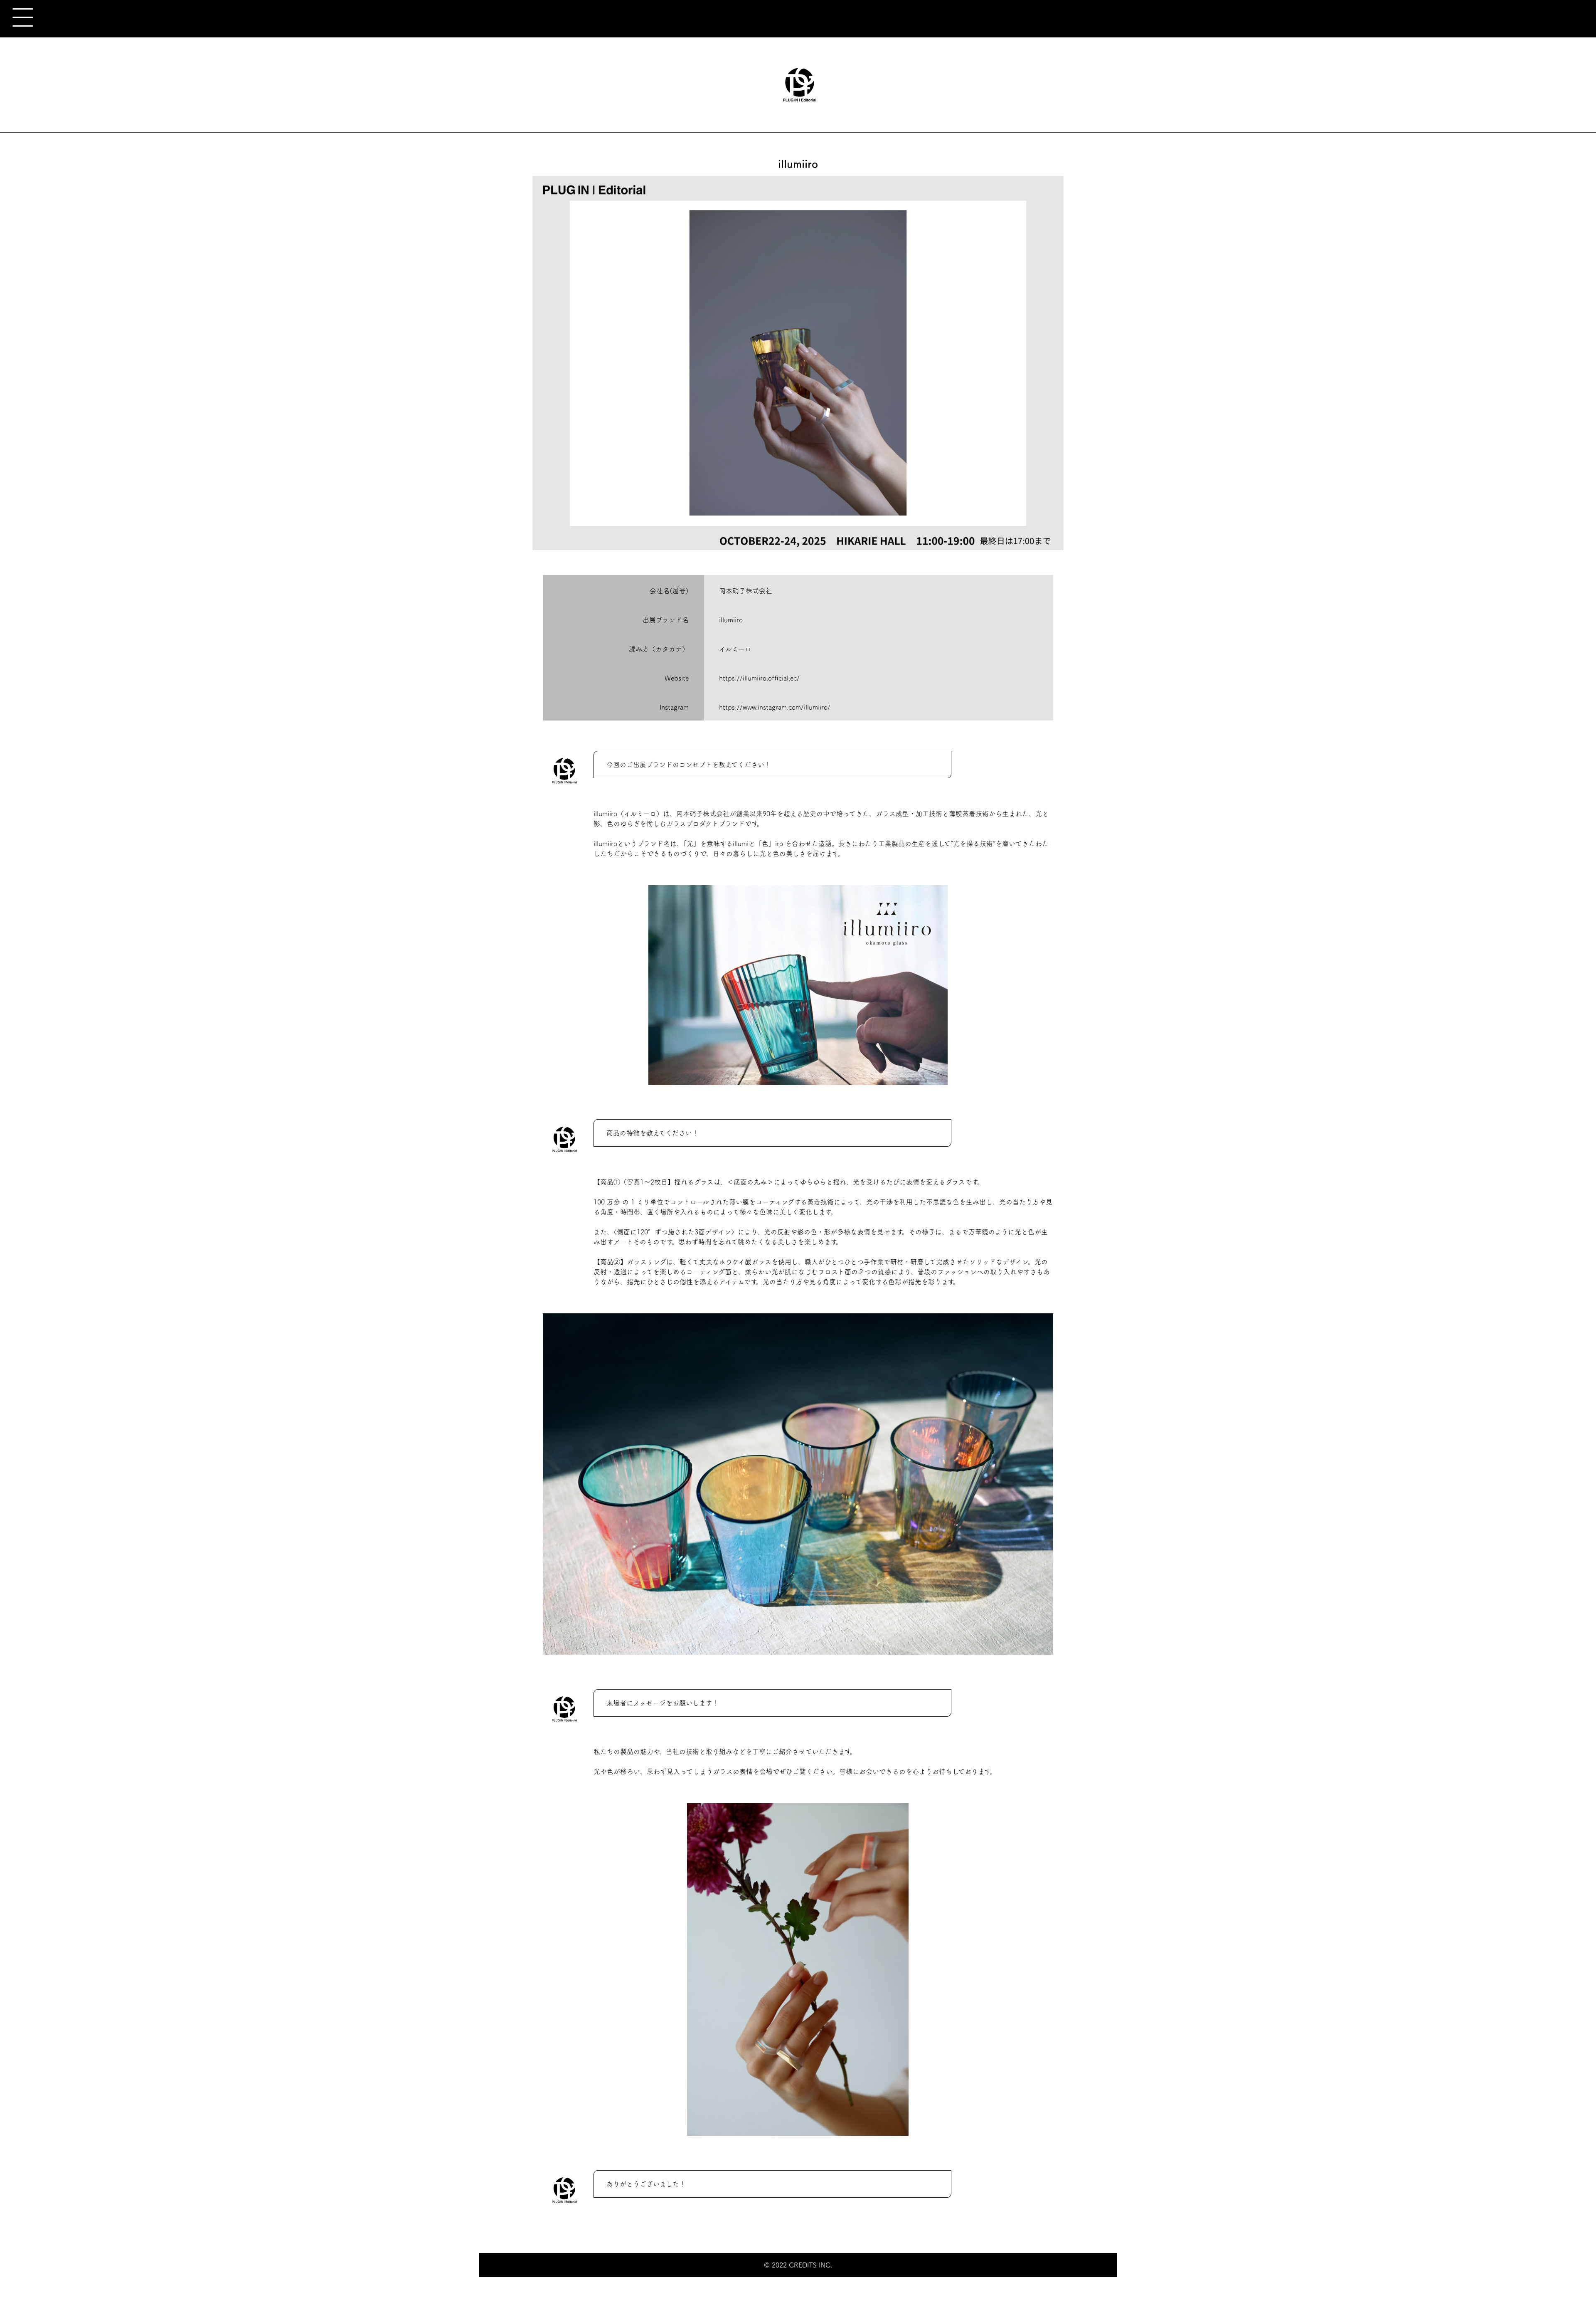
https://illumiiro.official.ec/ (759, 678)
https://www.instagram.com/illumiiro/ (775, 707)
